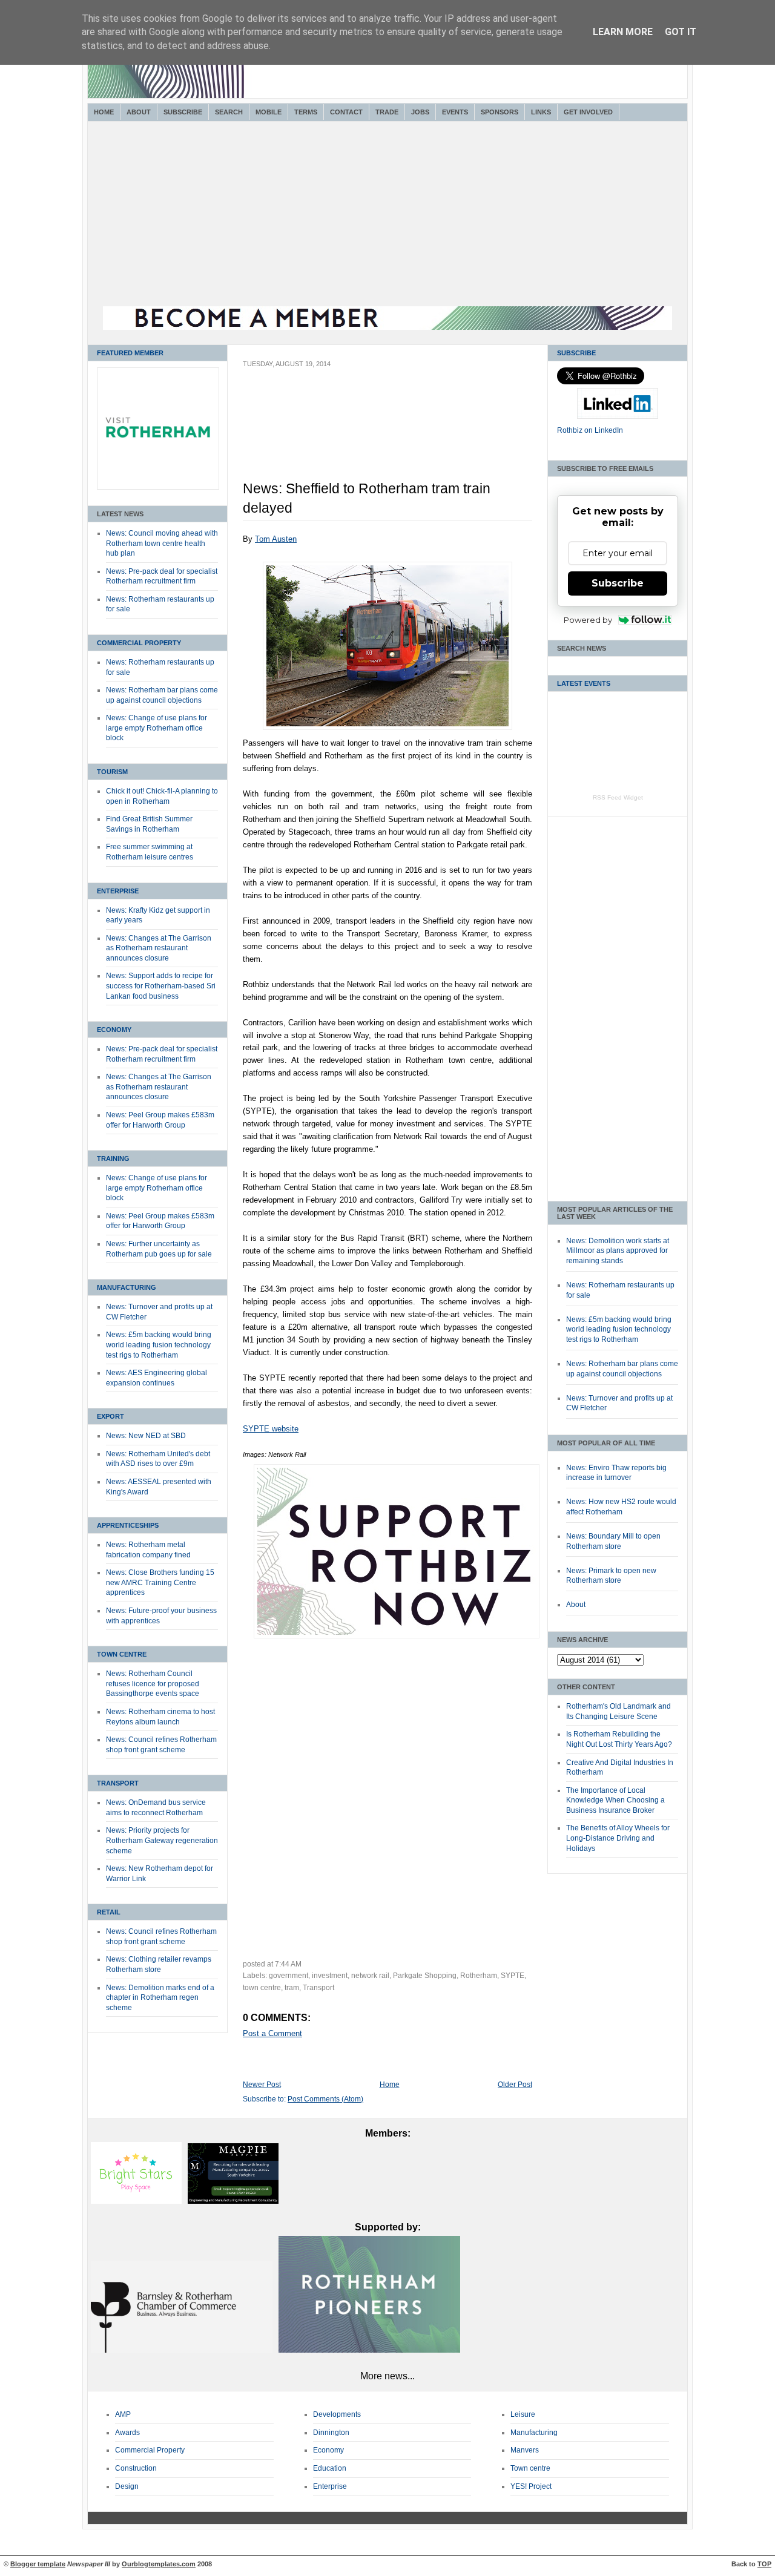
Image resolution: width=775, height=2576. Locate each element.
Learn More (623, 32)
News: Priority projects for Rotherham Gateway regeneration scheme (162, 1840)
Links (541, 112)
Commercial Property (139, 643)
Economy (114, 1030)
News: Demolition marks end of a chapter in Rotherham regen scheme (160, 1998)
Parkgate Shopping (425, 1976)
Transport (118, 1783)
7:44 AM (288, 1964)
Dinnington (331, 2433)
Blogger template (38, 2564)
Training (113, 1158)
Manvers (525, 2450)
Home (104, 112)
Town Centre (122, 1654)
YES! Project (531, 2486)
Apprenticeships (128, 1525)
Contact (346, 112)
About (139, 112)
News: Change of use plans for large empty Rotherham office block (157, 728)
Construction (136, 2468)
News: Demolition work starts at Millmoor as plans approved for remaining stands (618, 1251)
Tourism (112, 772)
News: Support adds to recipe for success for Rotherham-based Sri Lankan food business (161, 986)
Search (229, 112)
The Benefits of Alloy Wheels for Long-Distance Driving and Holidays (618, 1838)
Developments (337, 2414)
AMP (123, 2414)
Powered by (588, 620)
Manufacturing (127, 1287)
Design (127, 2486)
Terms (306, 112)
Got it (681, 32)
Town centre (530, 2468)
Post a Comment (272, 2033)
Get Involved (588, 112)
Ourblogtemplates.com (159, 2564)
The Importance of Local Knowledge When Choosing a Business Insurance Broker (615, 1800)
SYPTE (513, 1976)
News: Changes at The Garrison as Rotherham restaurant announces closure (159, 948)
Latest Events (584, 683)
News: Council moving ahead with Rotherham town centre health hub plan (162, 543)
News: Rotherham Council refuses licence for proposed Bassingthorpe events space (153, 1684)
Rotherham (479, 1976)
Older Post (515, 2085)
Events (455, 112)
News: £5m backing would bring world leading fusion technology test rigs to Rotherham (159, 1345)
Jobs (420, 112)
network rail (370, 1976)
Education (330, 2468)
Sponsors (500, 112)
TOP (764, 2564)
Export (110, 1416)
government (289, 1976)
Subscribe (183, 112)
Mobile (269, 112)
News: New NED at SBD (146, 1436)
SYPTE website (271, 1429)
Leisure (523, 2414)
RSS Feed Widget (618, 797)
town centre (262, 1988)
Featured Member (130, 353)
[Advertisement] (387, 215)
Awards (127, 2433)
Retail (109, 1912)
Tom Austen (276, 539)
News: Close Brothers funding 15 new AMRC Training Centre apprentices (160, 1582)
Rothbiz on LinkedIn (590, 430)
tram (292, 1988)
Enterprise (118, 891)
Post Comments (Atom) (325, 2099)
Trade (387, 112)
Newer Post (262, 2085)
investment (330, 1976)
